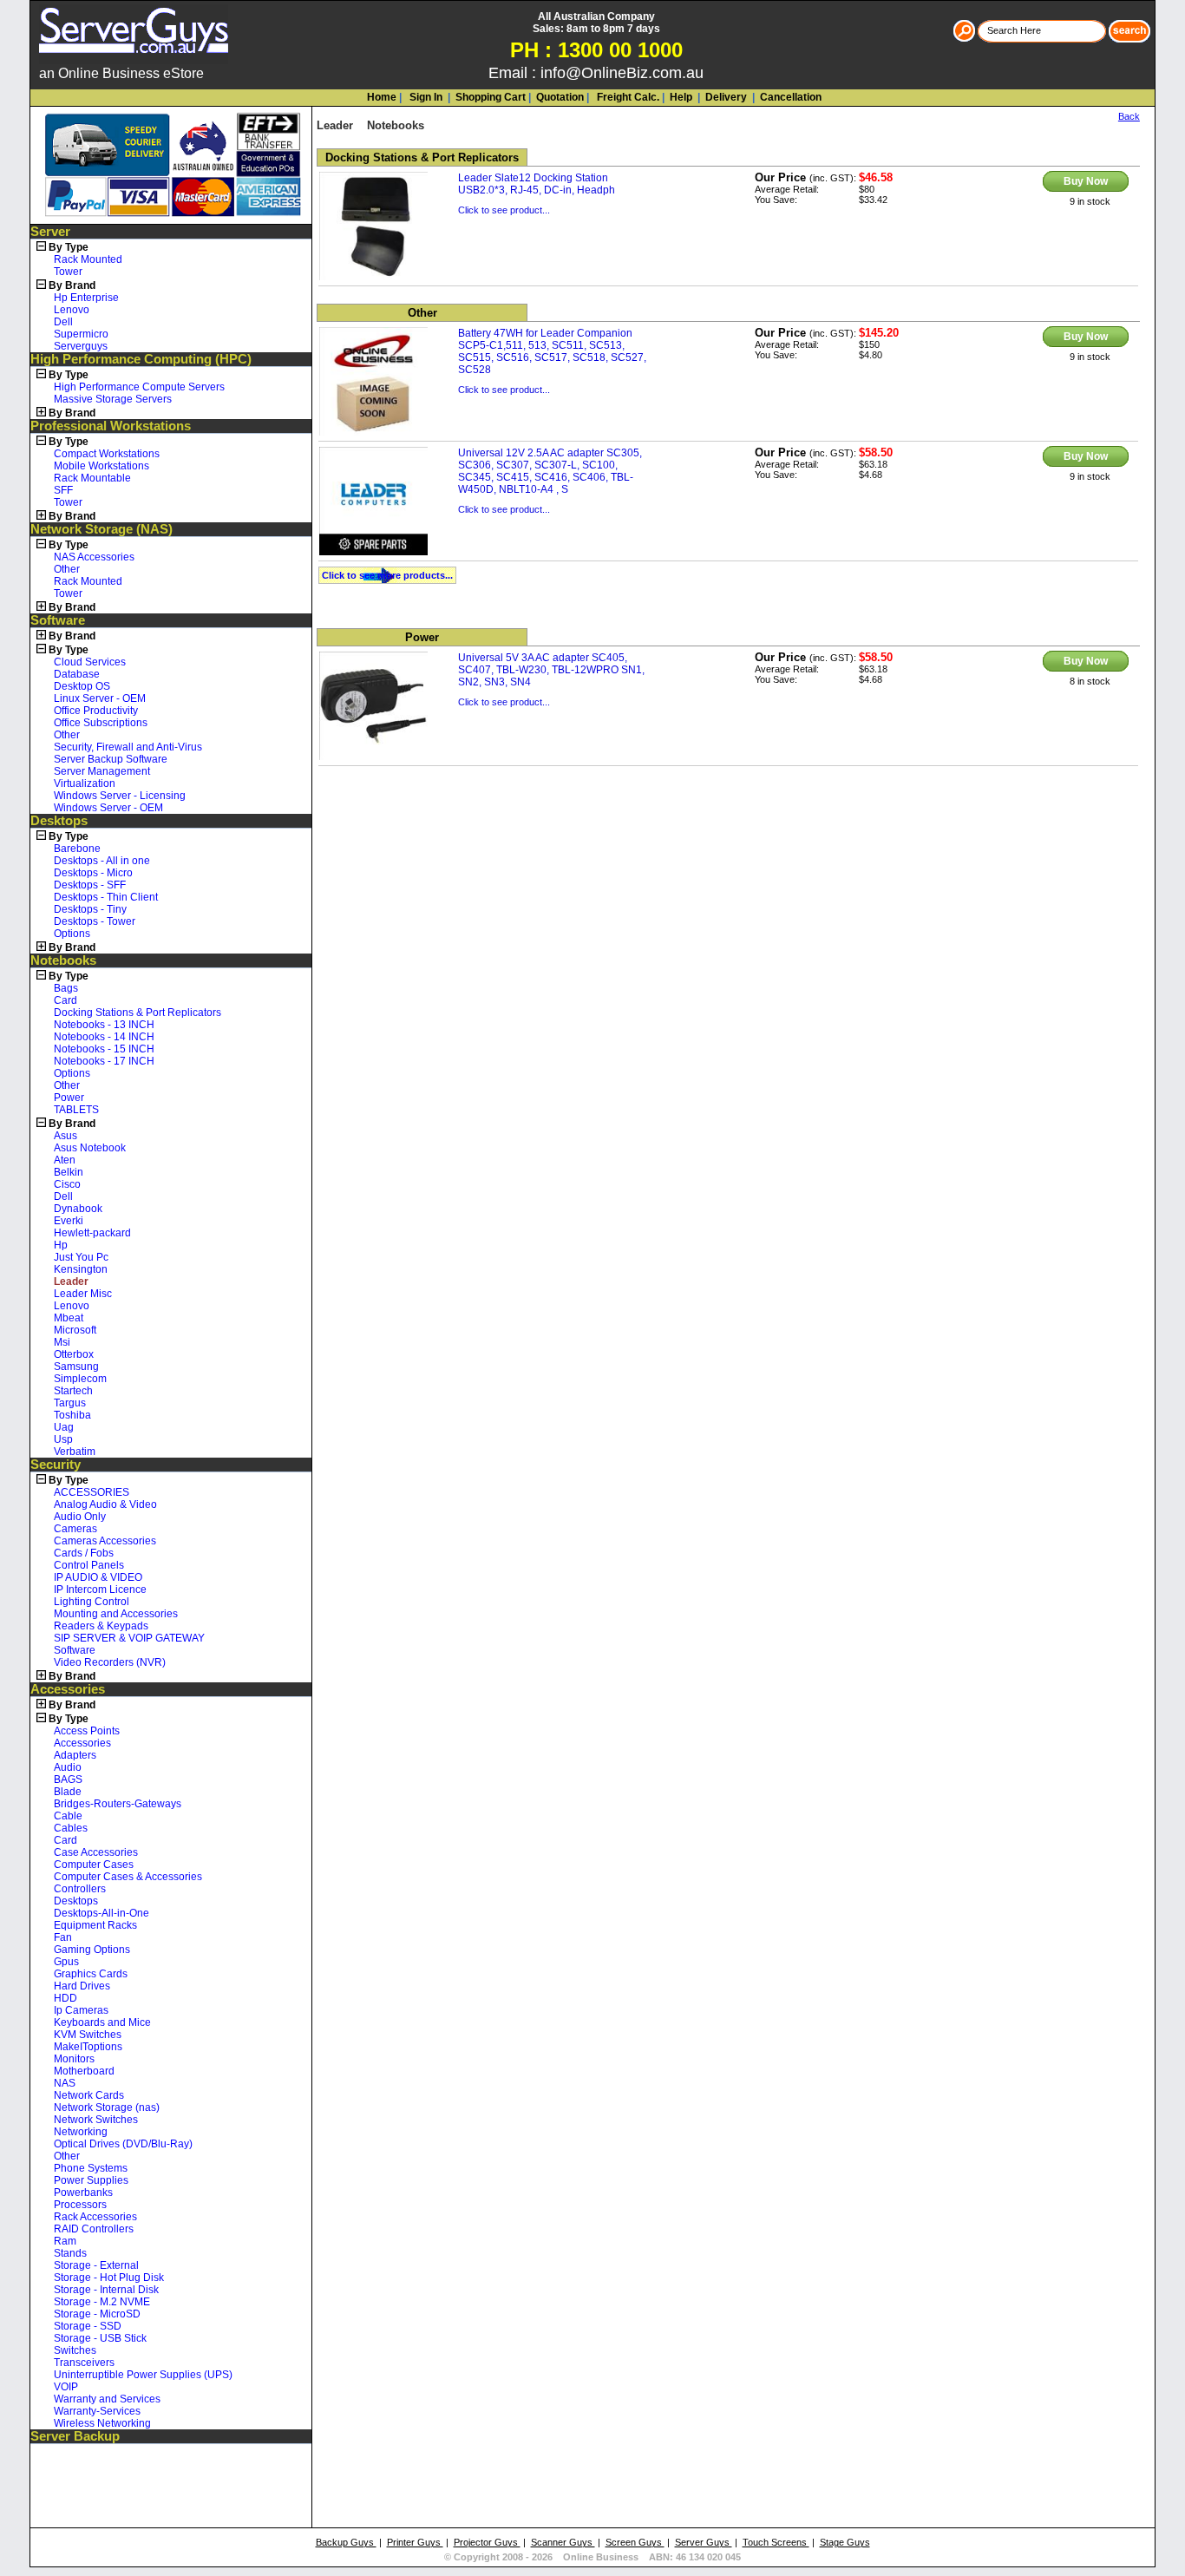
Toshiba (72, 1415)
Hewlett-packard (92, 1233)
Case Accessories (96, 1852)
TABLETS (76, 1110)
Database (77, 674)
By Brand (72, 285)
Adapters (75, 1755)
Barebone (77, 849)
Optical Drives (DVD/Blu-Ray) (123, 2144)
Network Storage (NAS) (101, 529)
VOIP (66, 2387)
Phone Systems (91, 2168)
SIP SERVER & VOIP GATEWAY (129, 1638)
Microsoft (75, 1330)
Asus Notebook (90, 1148)
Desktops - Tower (95, 921)
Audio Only (80, 1517)
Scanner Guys (563, 2542)
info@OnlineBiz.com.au (622, 73)
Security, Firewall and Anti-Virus (128, 747)
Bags (66, 988)
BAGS (68, 1780)
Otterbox (74, 1354)
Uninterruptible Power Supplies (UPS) (143, 2375)
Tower (68, 272)
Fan (63, 1937)
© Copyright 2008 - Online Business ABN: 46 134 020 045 (592, 2557)
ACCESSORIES (92, 1492)
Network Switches (96, 2120)
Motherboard (84, 2071)
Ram (65, 2241)
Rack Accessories (95, 2217)
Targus (70, 1403)
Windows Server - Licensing (120, 796)
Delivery (725, 97)
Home (382, 97)
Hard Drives (82, 1986)
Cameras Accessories (105, 1541)
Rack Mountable (92, 478)
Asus (65, 1136)
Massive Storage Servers (113, 399)
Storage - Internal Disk (106, 2290)
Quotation (560, 97)
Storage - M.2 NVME (102, 2302)
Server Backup (75, 2436)
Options (72, 934)
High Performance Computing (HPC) (141, 359)
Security (56, 1465)
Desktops (59, 821)
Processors (80, 2205)
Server (50, 232)
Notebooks (63, 960)
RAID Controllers (94, 2229)
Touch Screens (776, 2542)
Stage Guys (845, 2542)
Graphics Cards (91, 1974)
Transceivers (84, 2363)
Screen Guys (635, 2542)
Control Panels (89, 1565)
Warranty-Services (97, 2411)
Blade (68, 1792)
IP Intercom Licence (100, 1590)
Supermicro (81, 334)
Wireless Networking (102, 2423)
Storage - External (96, 2265)
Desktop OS (82, 686)
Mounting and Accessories (116, 1614)
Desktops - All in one (102, 861)
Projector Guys (487, 2542)
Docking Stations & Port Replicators (137, 1013)
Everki (69, 1221)
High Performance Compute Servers (139, 387)
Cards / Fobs (84, 1553)
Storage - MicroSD (97, 2314)
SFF (63, 490)
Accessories (68, 1689)
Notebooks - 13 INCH (104, 1025)
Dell (63, 322)
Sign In (425, 97)
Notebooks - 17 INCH (104, 1061)
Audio (68, 1767)
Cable (68, 1816)
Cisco (67, 1184)
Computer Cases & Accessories (128, 1877)
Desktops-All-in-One (101, 1913)
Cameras (75, 1529)
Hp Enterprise (86, 298)
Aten (65, 1160)
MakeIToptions (88, 2047)
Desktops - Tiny (90, 909)
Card (65, 1000)
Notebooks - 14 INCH (104, 1037)
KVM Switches (88, 2035)
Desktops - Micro (93, 873)
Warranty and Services (107, 2399)
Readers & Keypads (101, 1626)
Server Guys (704, 2542)
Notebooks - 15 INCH (104, 1049)
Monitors (74, 2059)
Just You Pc (81, 1257)
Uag (64, 1427)
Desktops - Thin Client (106, 897)
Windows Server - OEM (108, 808)
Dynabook (78, 1209)
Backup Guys (346, 2542)
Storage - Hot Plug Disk (109, 2278)
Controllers (80, 1889)
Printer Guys (415, 2542)
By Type (69, 247)
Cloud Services (90, 662)
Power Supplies (91, 2180)
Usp (63, 1439)
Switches (75, 2350)
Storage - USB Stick (100, 2338)
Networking (81, 2132)
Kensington (81, 1269)
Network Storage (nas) (107, 2107)
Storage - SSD (88, 2326)
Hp (61, 1245)
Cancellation (789, 97)
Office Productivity (96, 711)
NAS (65, 2083)
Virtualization (85, 783)
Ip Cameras (81, 2010)
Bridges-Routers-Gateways (118, 1804)
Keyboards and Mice (102, 2022)
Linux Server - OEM (100, 698)
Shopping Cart (491, 97)
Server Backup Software (111, 759)
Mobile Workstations (101, 466)
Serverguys (81, 346)
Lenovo (72, 310)
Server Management (102, 771)
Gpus (66, 1962)
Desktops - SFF (90, 885)
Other (67, 569)
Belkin (69, 1172)
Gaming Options (92, 1950)
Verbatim (75, 1452)
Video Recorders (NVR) (110, 1662)
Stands (70, 2253)
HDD (65, 1998)
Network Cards (89, 2095)
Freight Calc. (627, 97)
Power (69, 1098)
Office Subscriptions (101, 723)
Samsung (76, 1367)
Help (681, 97)
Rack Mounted (88, 259)
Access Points (87, 1731)
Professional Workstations (111, 426)
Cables (71, 1828)
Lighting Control (92, 1602)
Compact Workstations (107, 454)
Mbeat (69, 1318)
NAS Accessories (94, 557)
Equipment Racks (95, 1925)
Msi (62, 1342)
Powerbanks (83, 2193)
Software (58, 620)
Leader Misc (83, 1294)
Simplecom (80, 1379)
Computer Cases (94, 1865)
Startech (73, 1391)
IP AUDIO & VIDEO (98, 1577)
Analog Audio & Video (105, 1504)
